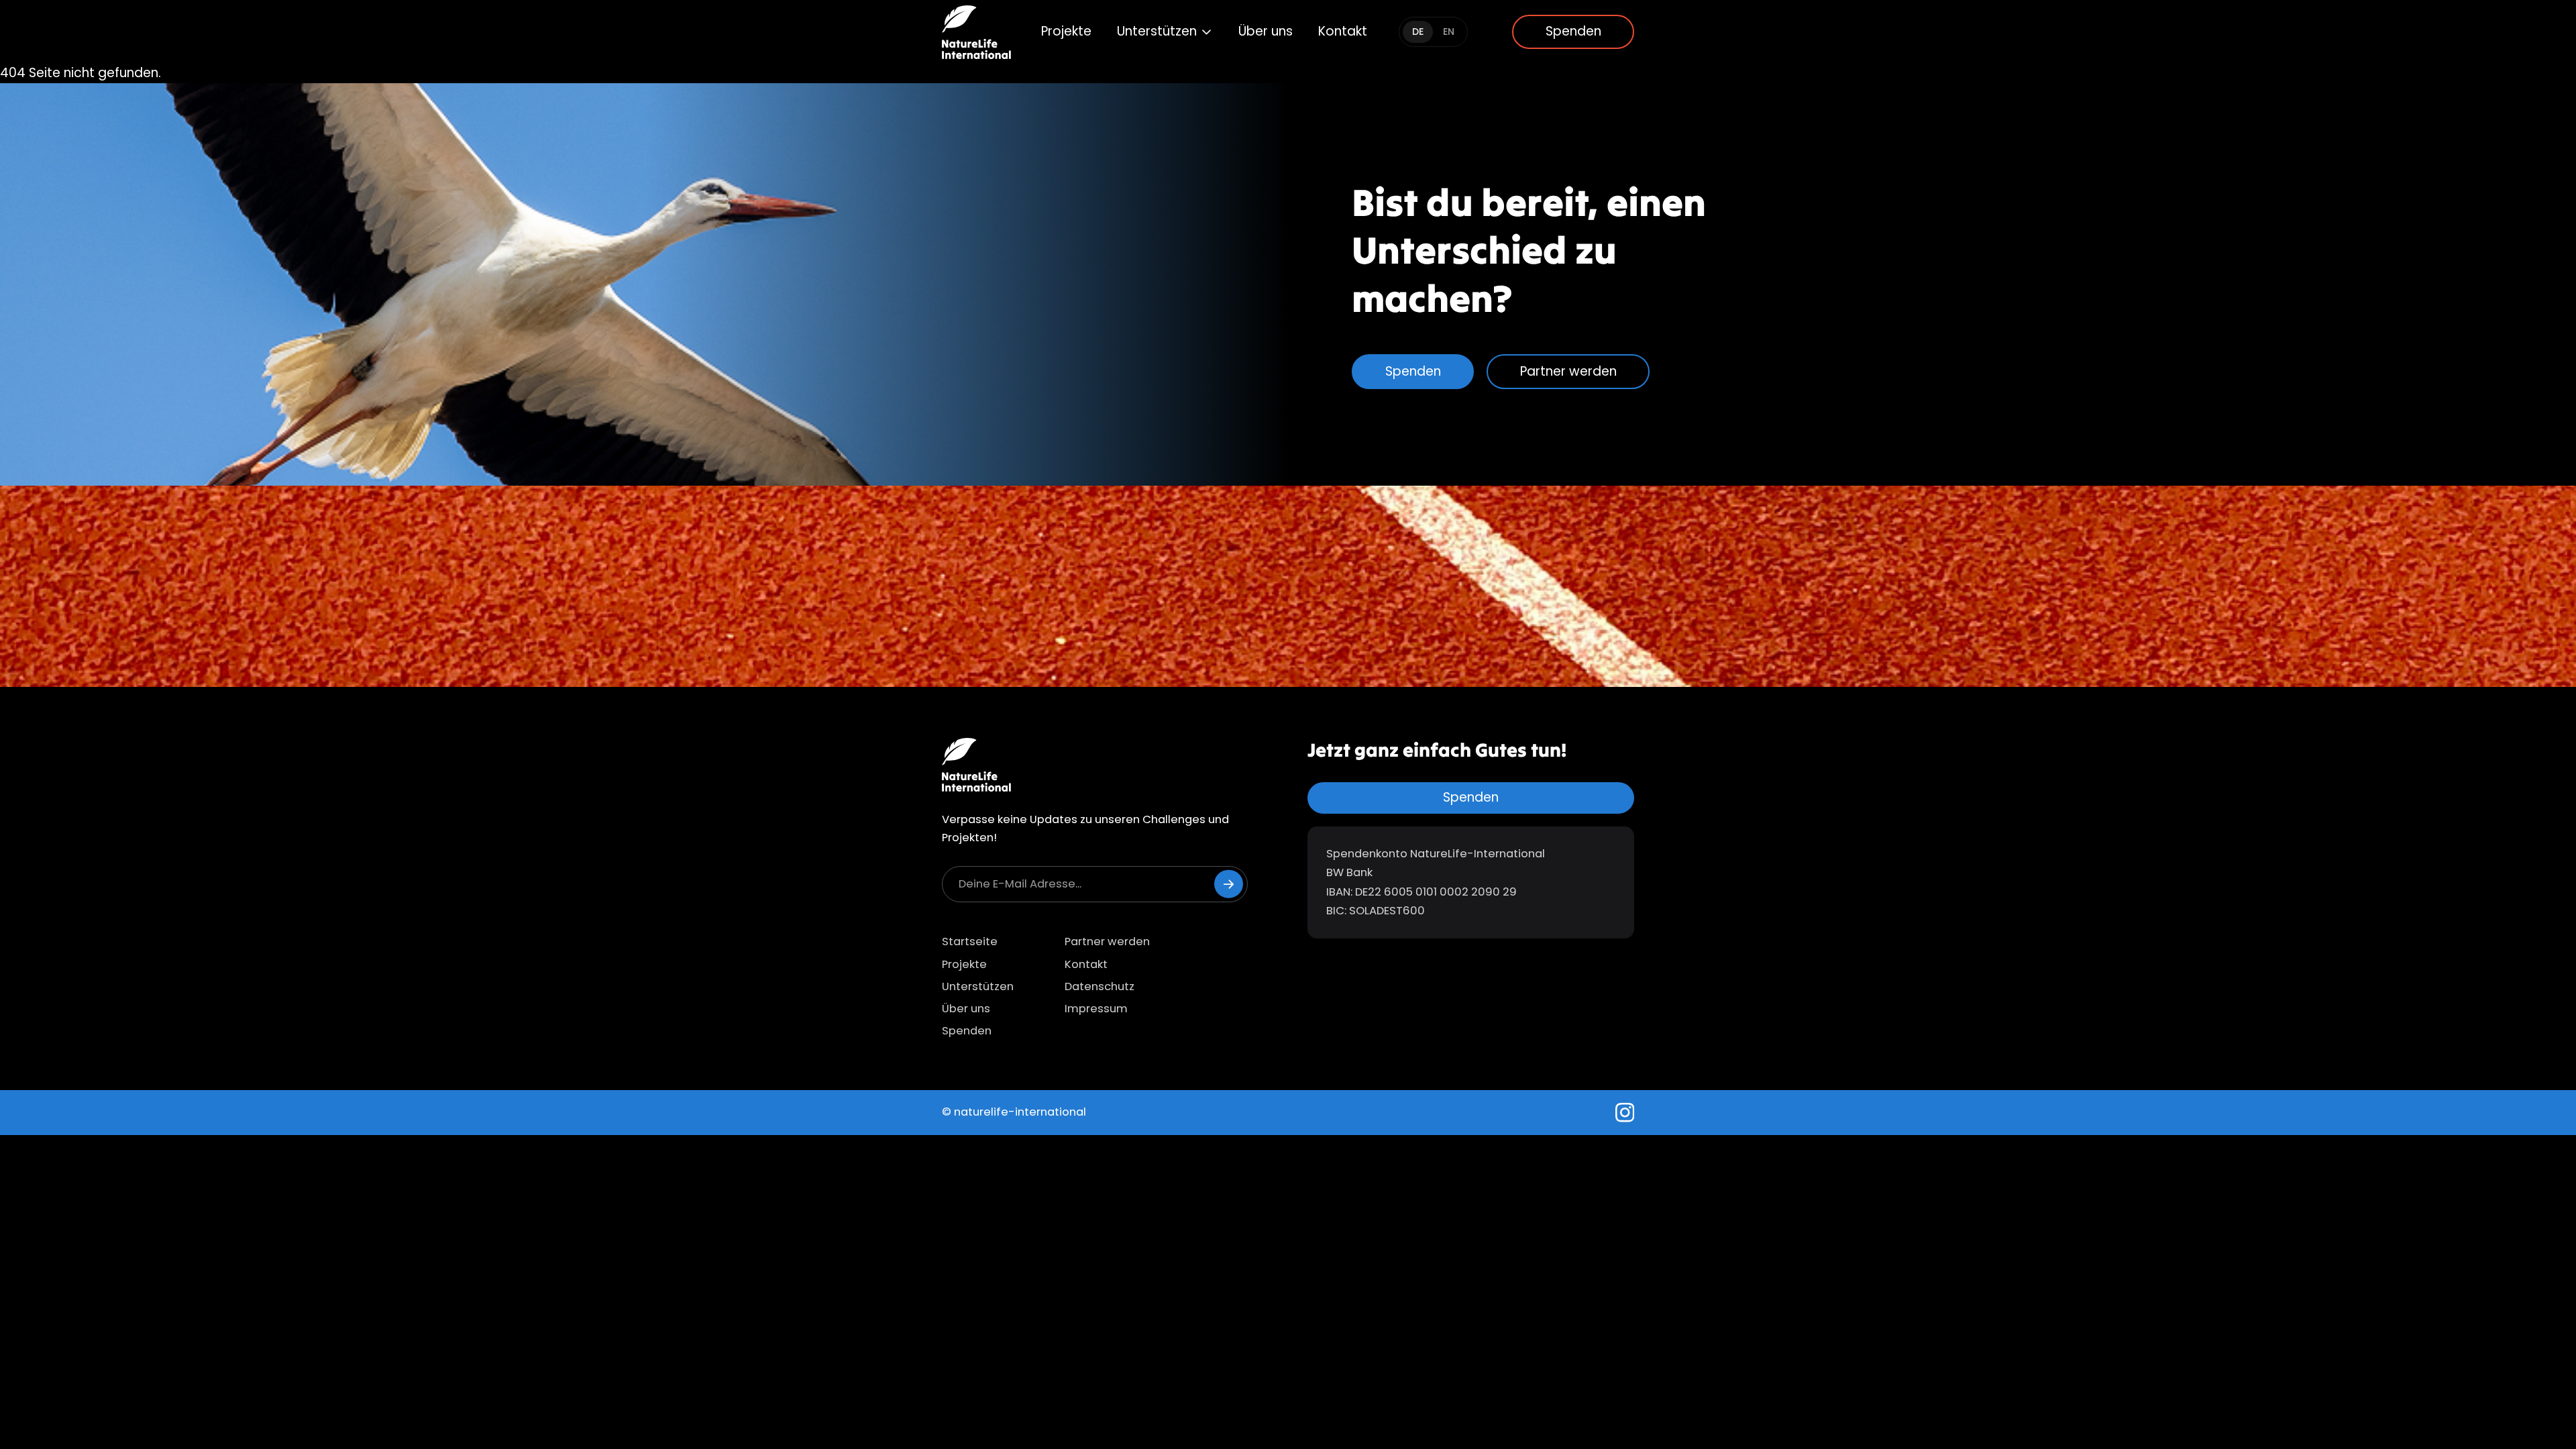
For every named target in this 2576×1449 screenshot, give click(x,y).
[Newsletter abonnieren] (1229, 884)
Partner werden (1568, 371)
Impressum (1096, 1009)
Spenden (1573, 31)
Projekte (1066, 31)
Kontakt (1343, 31)
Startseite (970, 942)
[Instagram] (1625, 1113)
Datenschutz (1099, 986)
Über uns (1266, 31)
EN (1449, 32)
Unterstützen (1157, 31)
